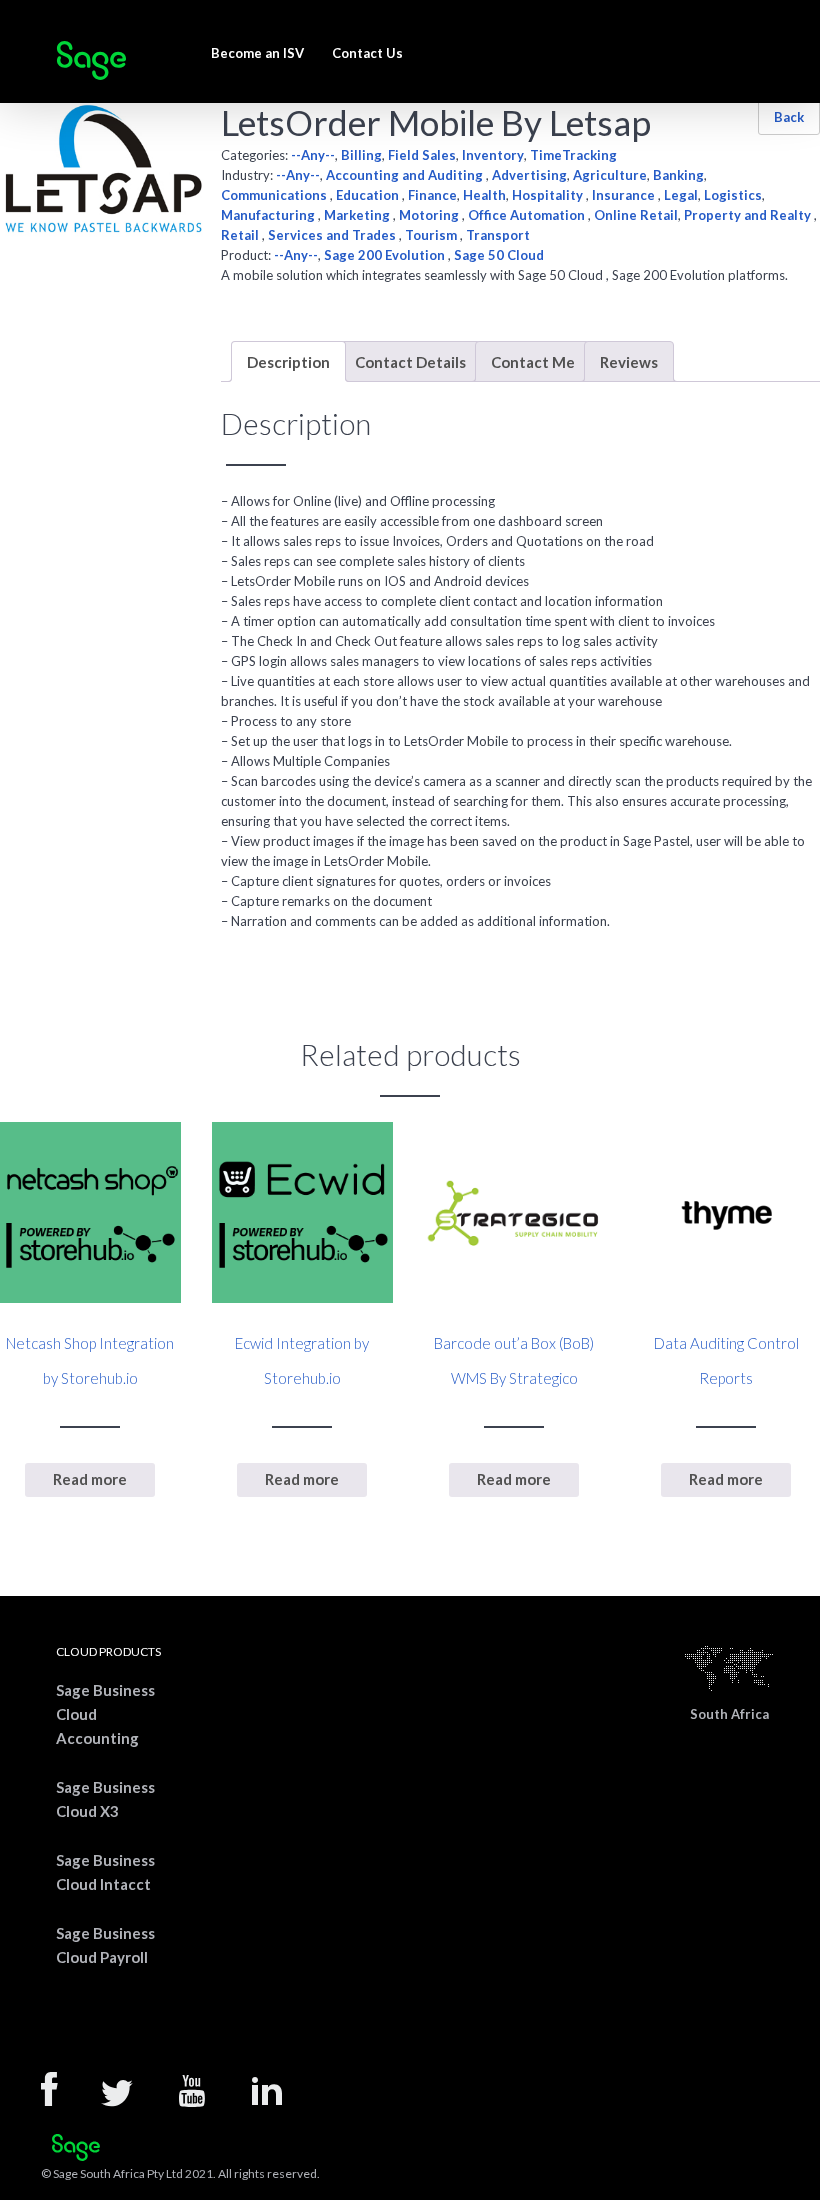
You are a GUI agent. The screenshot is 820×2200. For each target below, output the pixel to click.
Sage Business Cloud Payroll (105, 1945)
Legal (681, 195)
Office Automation (528, 215)
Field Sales (422, 155)
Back (789, 117)
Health (484, 195)
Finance (432, 195)
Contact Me (533, 362)
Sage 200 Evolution (386, 255)
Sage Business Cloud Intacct (105, 1872)
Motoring (430, 215)
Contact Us (367, 53)
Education (369, 195)
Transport (498, 235)
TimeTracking (573, 155)
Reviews (629, 362)
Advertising (529, 175)
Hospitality (549, 195)
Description (288, 362)
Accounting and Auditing (406, 175)
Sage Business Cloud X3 (105, 1799)
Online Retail (636, 215)
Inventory (493, 155)
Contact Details (410, 362)
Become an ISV (257, 53)
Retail (241, 235)
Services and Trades (333, 235)
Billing (361, 155)
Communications (275, 195)
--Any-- (313, 155)
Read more (90, 1479)
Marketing (358, 215)
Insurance (625, 195)
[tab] (288, 361)
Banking (678, 175)
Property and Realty (749, 215)
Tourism (432, 235)
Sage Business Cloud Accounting (105, 1714)
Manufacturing (269, 215)
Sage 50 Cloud (499, 255)
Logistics (733, 195)
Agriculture (610, 175)
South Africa (729, 1714)
